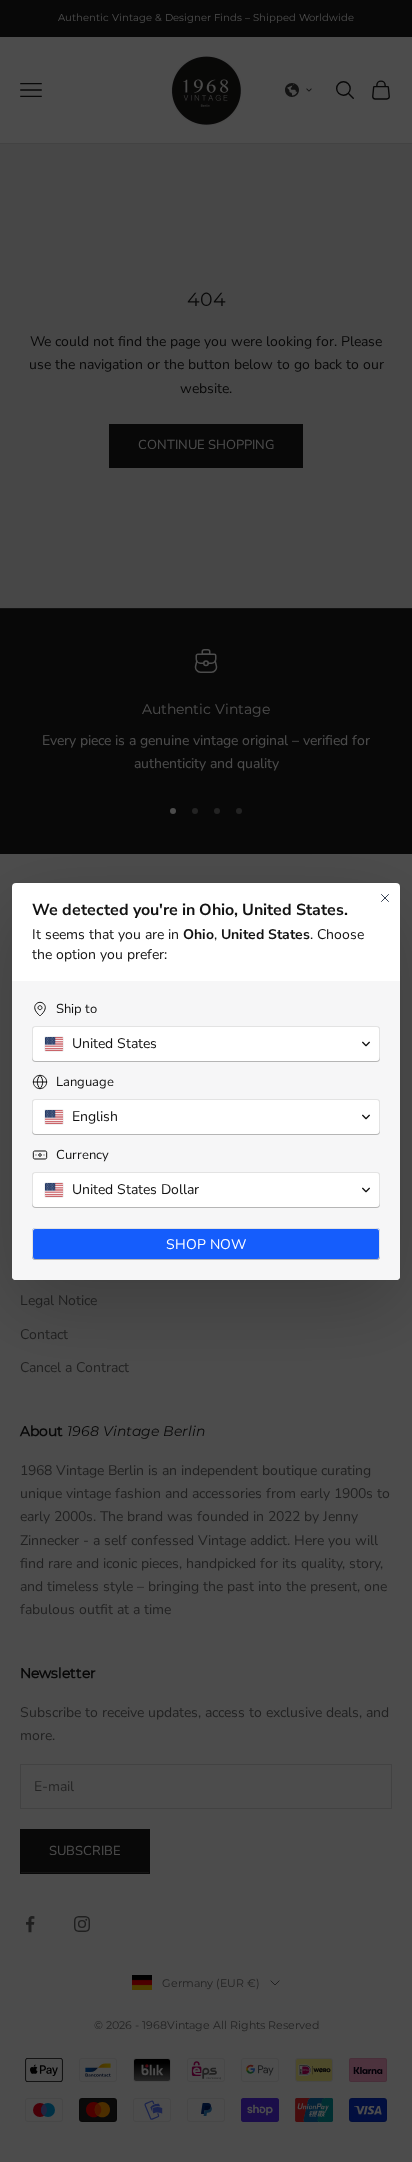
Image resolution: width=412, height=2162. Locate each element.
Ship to (76, 1009)
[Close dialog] (385, 898)
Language (85, 1082)
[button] (206, 1044)
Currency (82, 1155)
